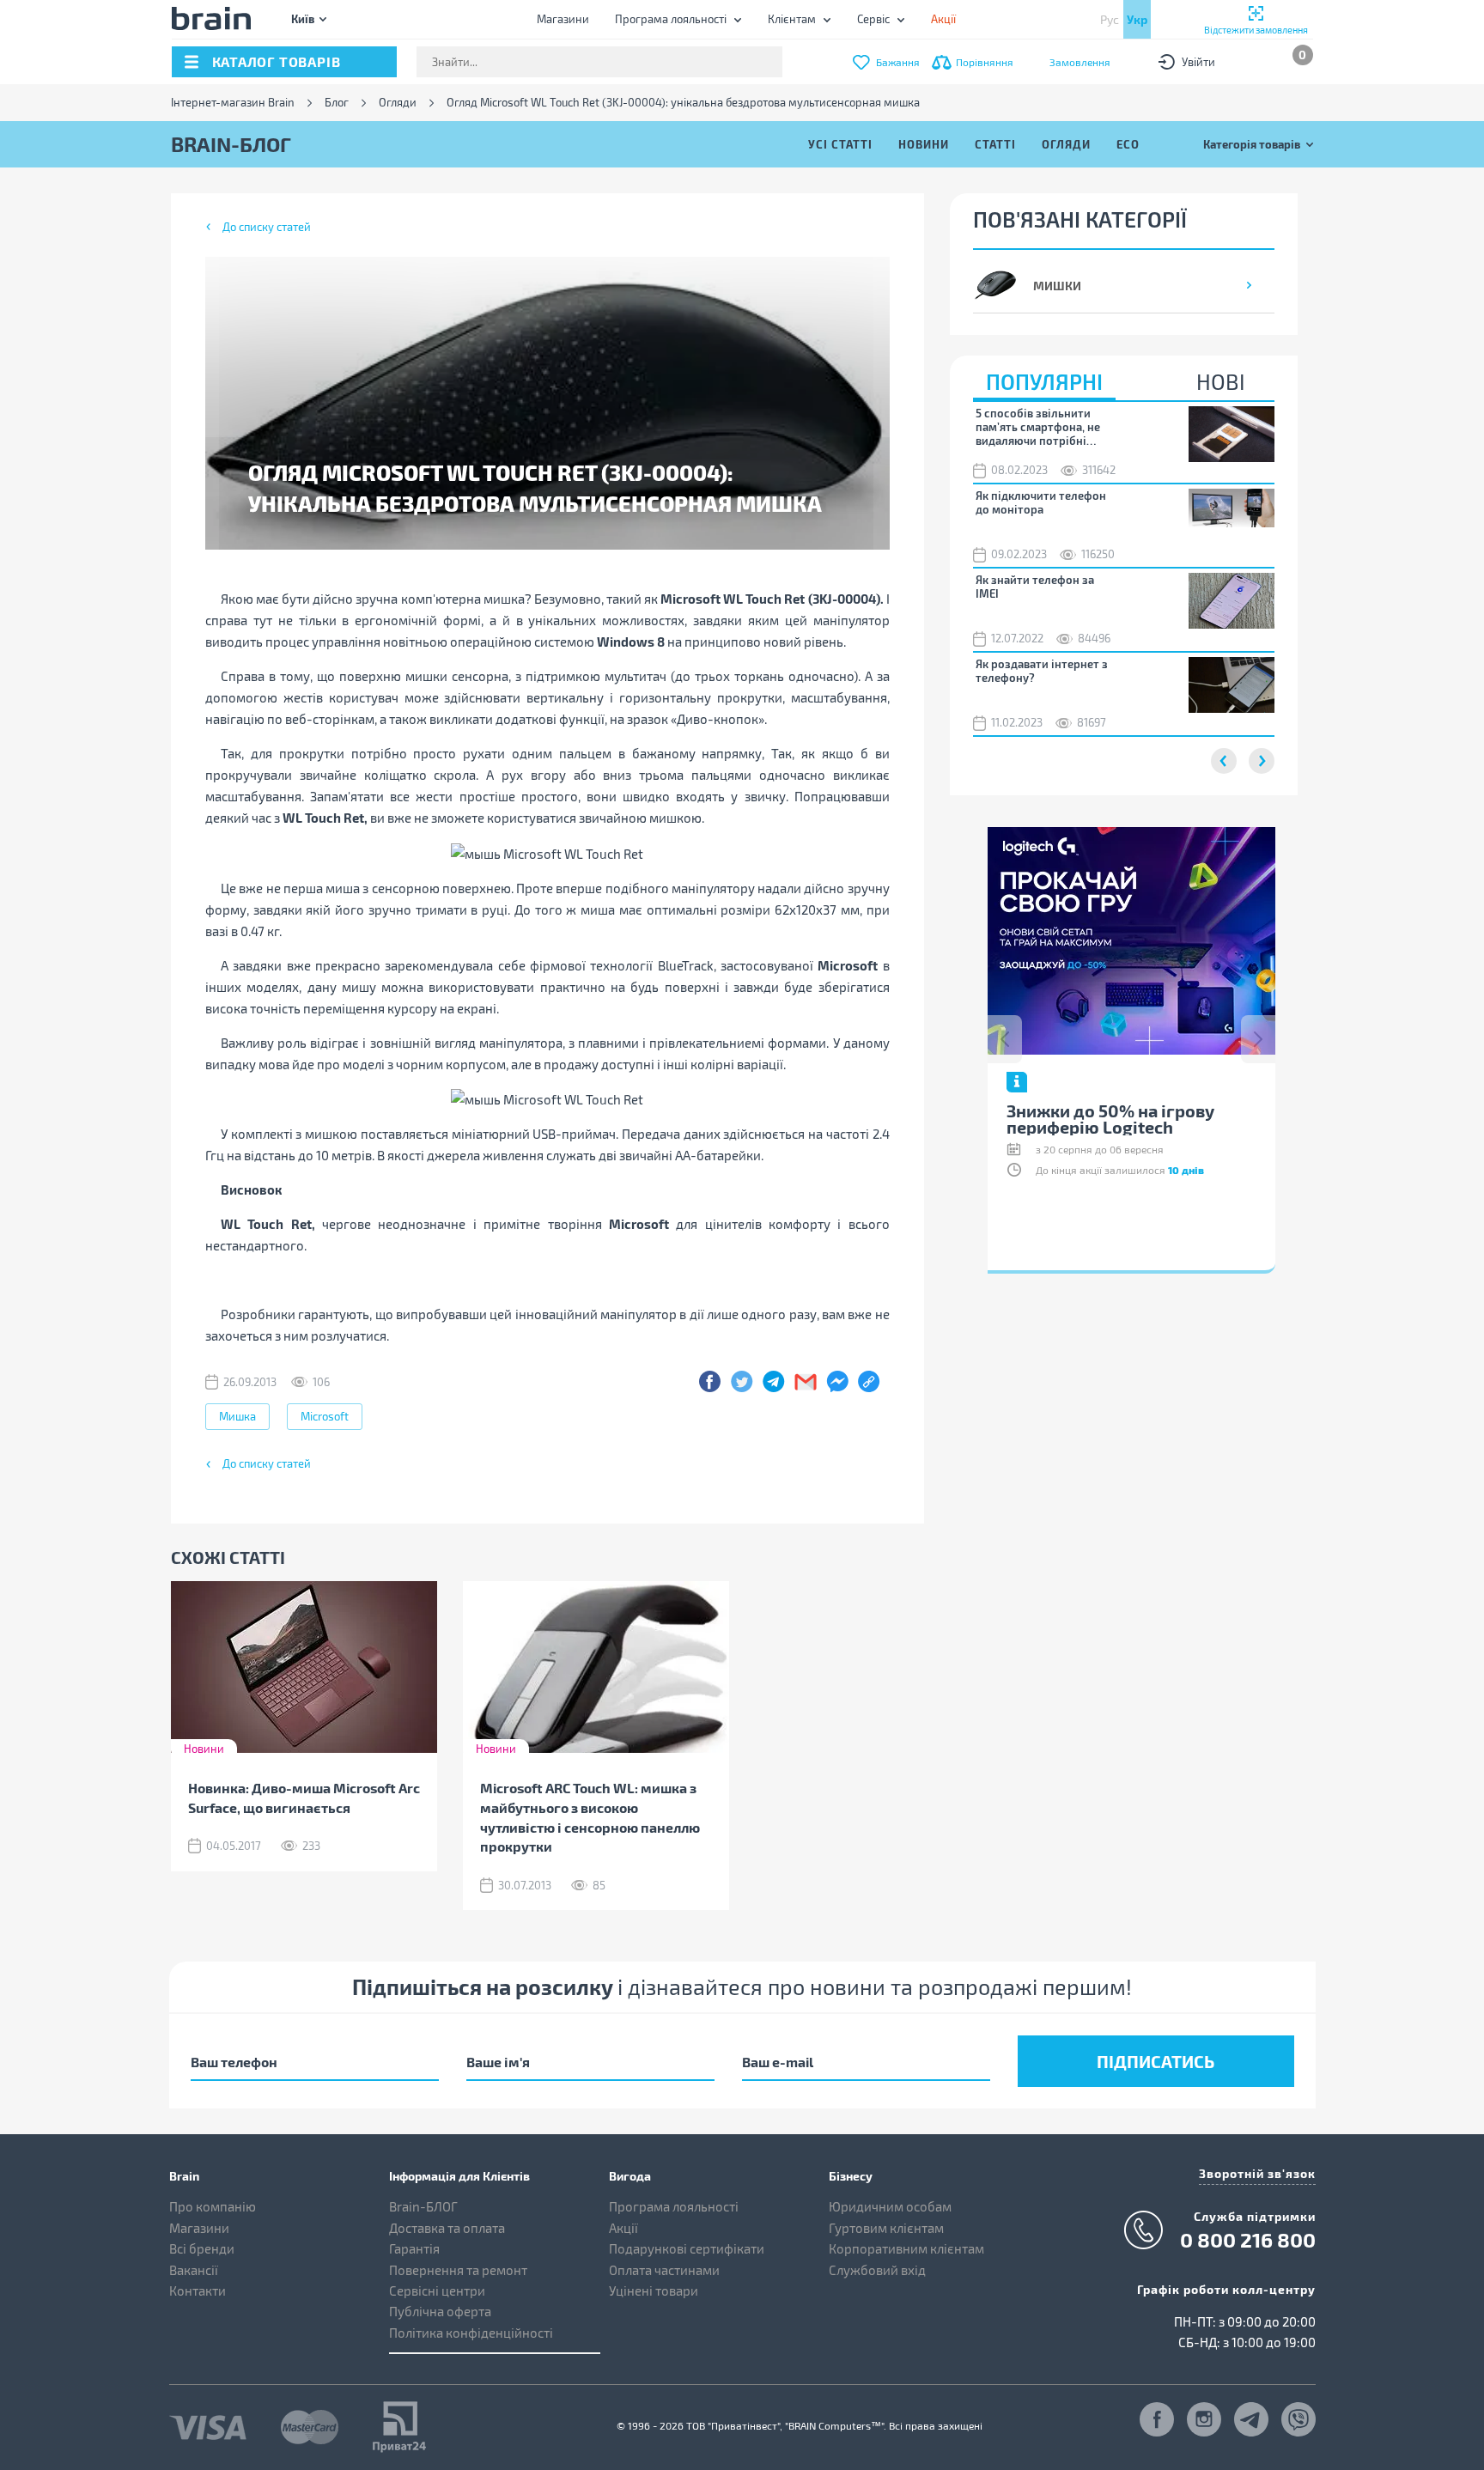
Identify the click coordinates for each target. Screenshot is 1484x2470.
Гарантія (414, 2248)
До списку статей (267, 227)
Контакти (198, 2291)
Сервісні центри (437, 2291)
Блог (337, 103)
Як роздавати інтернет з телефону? (1042, 671)
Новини (924, 144)
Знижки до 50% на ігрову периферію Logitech (1110, 1119)
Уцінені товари (654, 2291)
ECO (1128, 144)
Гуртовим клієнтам (886, 2228)
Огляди (398, 103)
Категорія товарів (1252, 144)
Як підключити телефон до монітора (1041, 502)
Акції (623, 2228)
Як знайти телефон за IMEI (1035, 587)
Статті (995, 144)
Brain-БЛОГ (423, 2206)
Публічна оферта (440, 2311)
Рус (1110, 19)
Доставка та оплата (447, 2228)
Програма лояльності (671, 19)
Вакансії (194, 2270)
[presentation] (1005, 1039)
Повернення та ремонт (458, 2270)
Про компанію (213, 2206)
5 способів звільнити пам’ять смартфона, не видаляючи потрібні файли (1038, 427)
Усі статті (840, 144)
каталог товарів (277, 61)
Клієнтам (792, 19)
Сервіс (873, 19)
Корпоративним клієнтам (906, 2248)
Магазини (563, 19)
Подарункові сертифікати (687, 2248)
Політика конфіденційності (471, 2333)
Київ (303, 18)
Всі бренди (202, 2248)
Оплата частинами (664, 2270)
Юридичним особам (890, 2206)
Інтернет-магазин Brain (233, 103)
